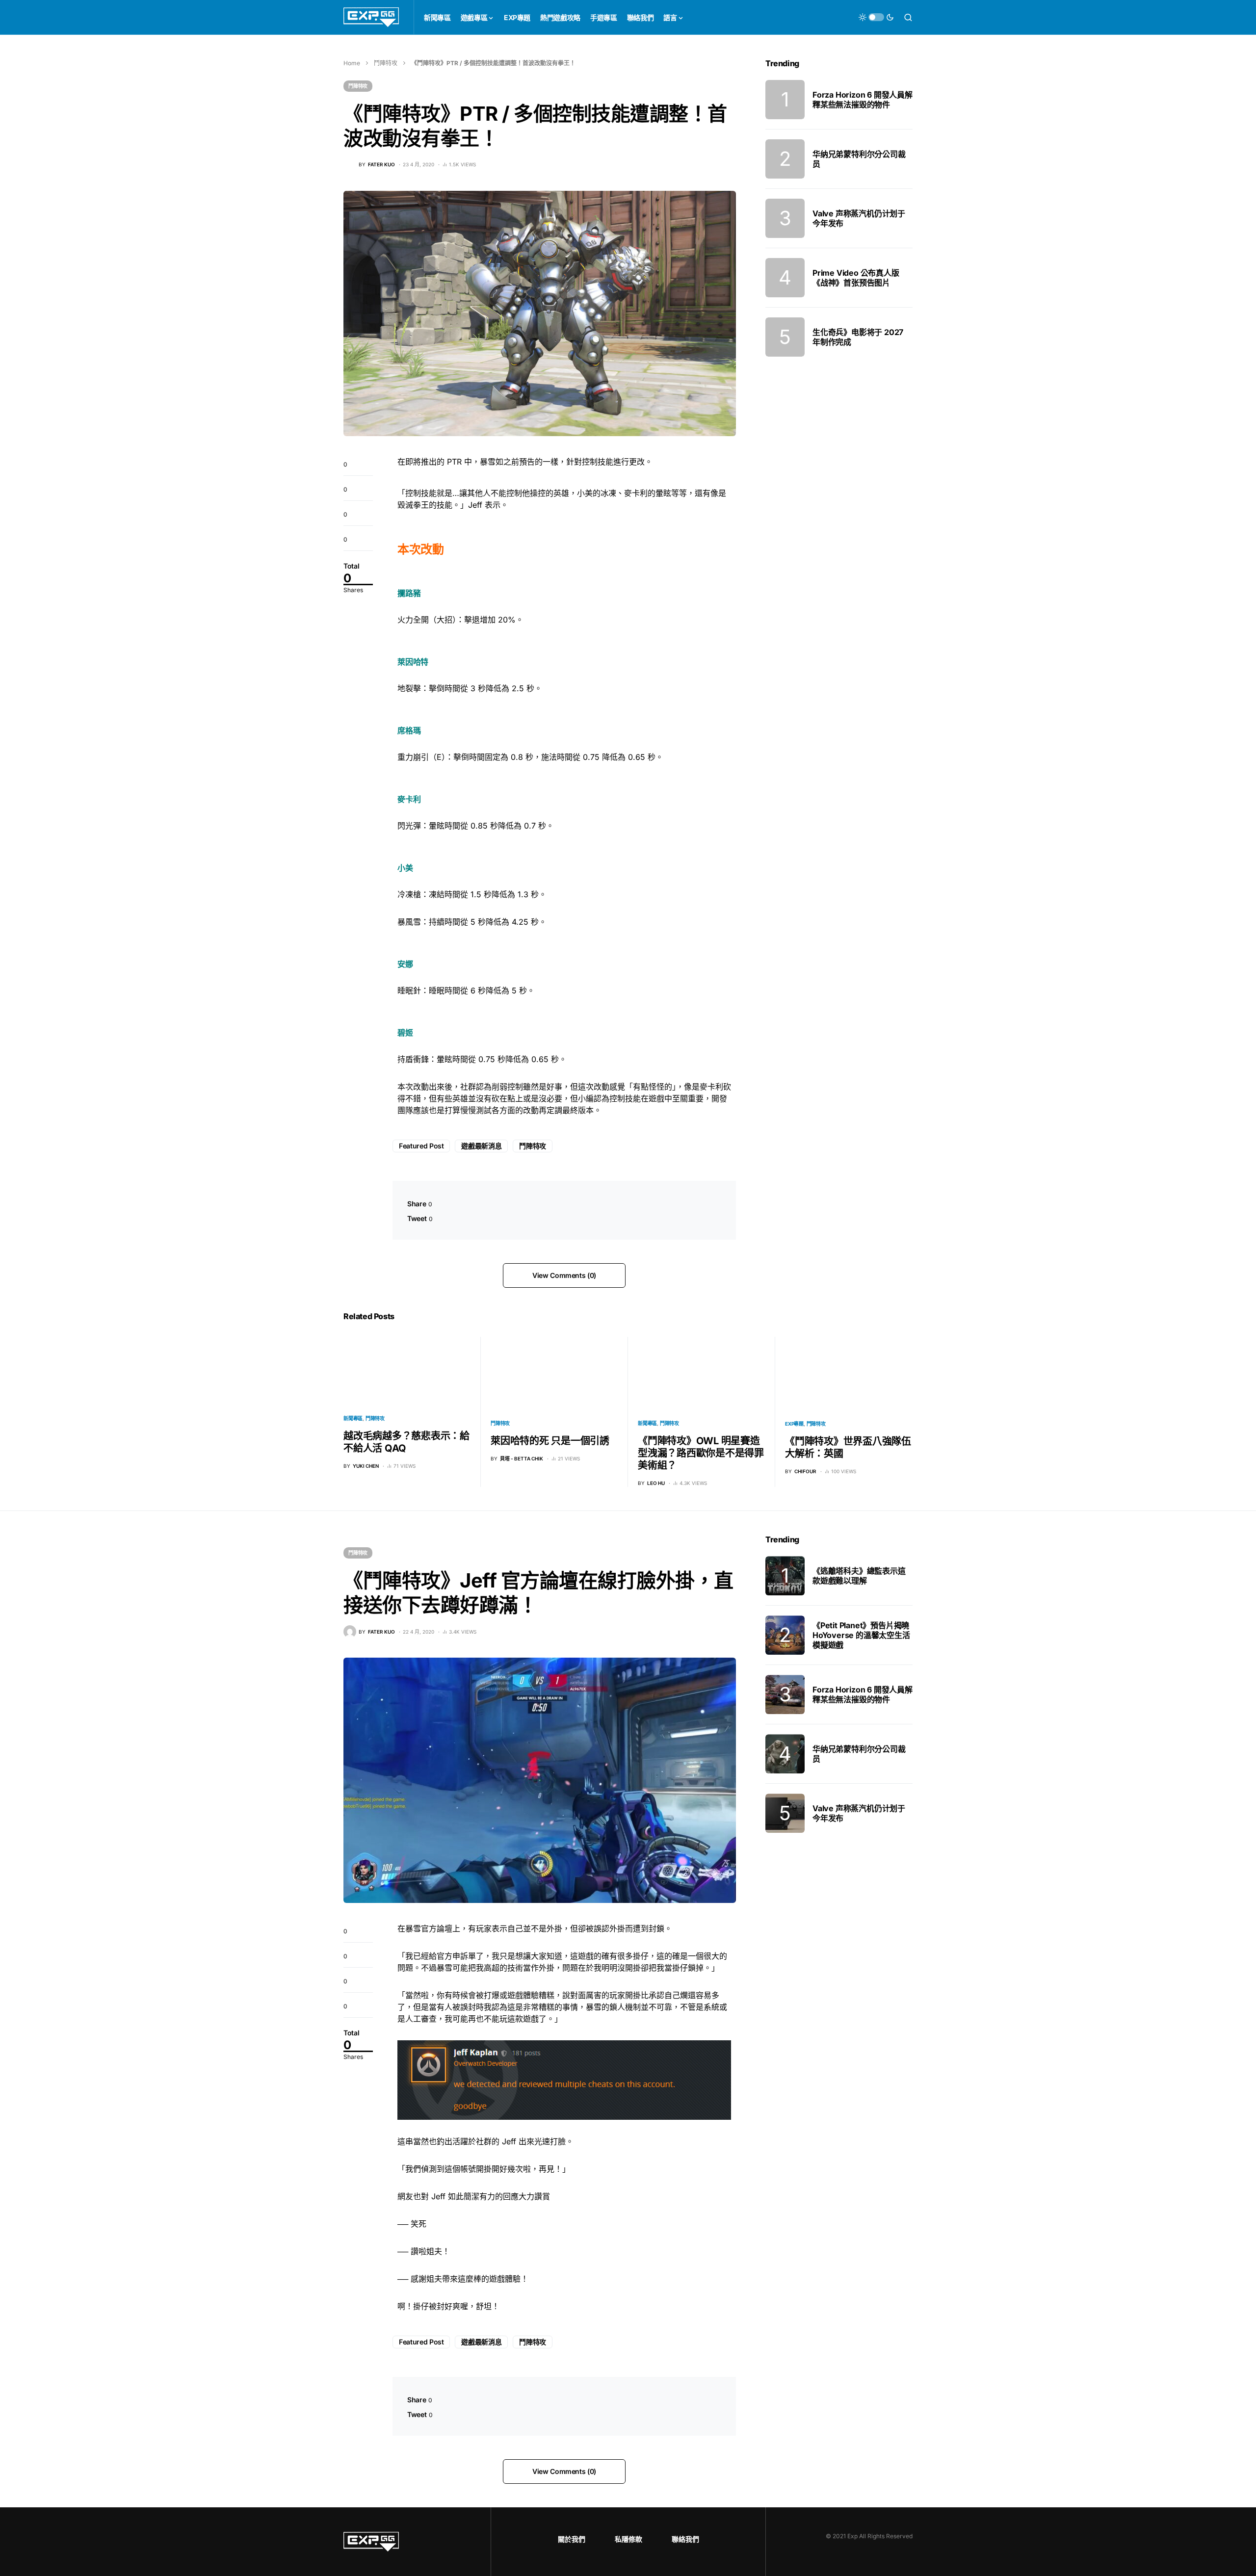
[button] (876, 17)
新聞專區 (353, 1418)
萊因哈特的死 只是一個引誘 (550, 1441)
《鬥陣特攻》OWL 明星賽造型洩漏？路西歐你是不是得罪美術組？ (701, 1453)
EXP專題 (794, 1424)
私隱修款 (628, 2539)
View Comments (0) (564, 1275)
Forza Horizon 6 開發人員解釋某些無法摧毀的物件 (863, 100)
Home (352, 63)
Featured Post (421, 1146)
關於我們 (572, 2539)
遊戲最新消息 (481, 1146)
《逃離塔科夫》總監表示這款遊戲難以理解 (859, 1576)
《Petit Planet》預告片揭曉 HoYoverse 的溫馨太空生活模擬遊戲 (861, 1635)
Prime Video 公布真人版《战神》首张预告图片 (856, 278)
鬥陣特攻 (386, 63)
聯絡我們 (685, 2539)
